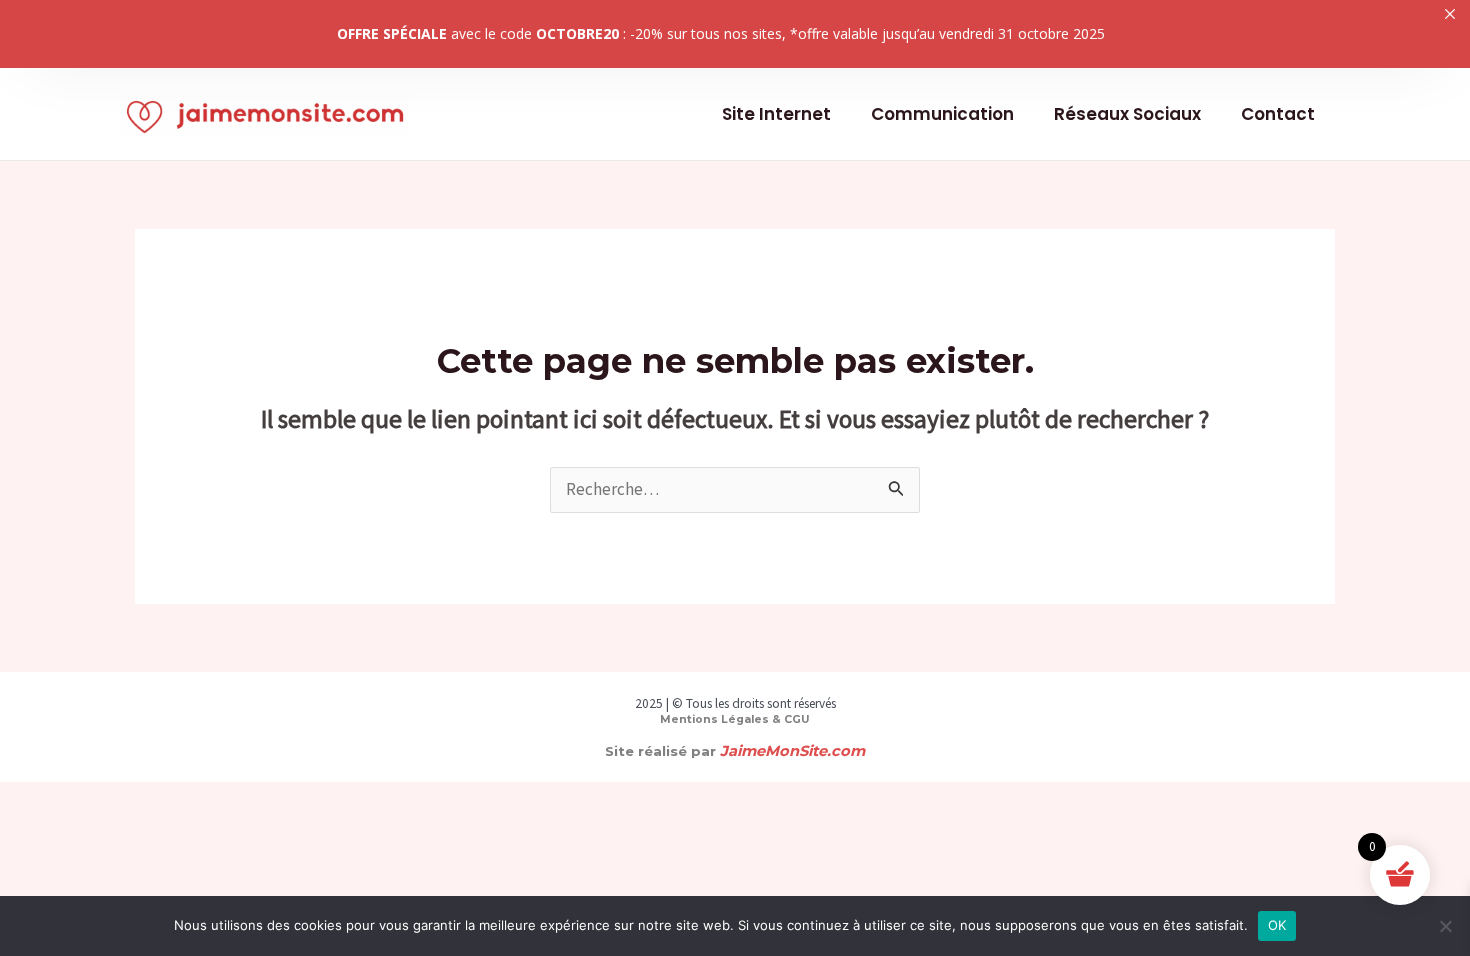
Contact (1278, 114)
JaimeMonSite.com (792, 751)
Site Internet (776, 114)
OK (1277, 925)
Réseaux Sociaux (1127, 114)
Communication (942, 114)
